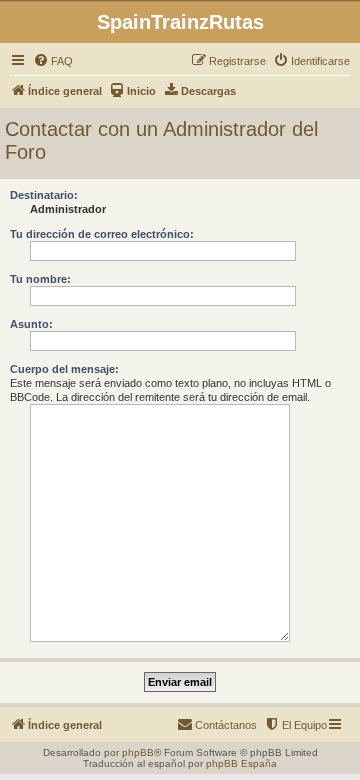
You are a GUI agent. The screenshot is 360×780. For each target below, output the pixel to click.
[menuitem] (53, 61)
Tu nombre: (40, 279)
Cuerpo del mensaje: (64, 369)
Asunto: (31, 324)
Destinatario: (44, 195)
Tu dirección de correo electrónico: (102, 234)
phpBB (138, 752)
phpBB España (241, 763)
